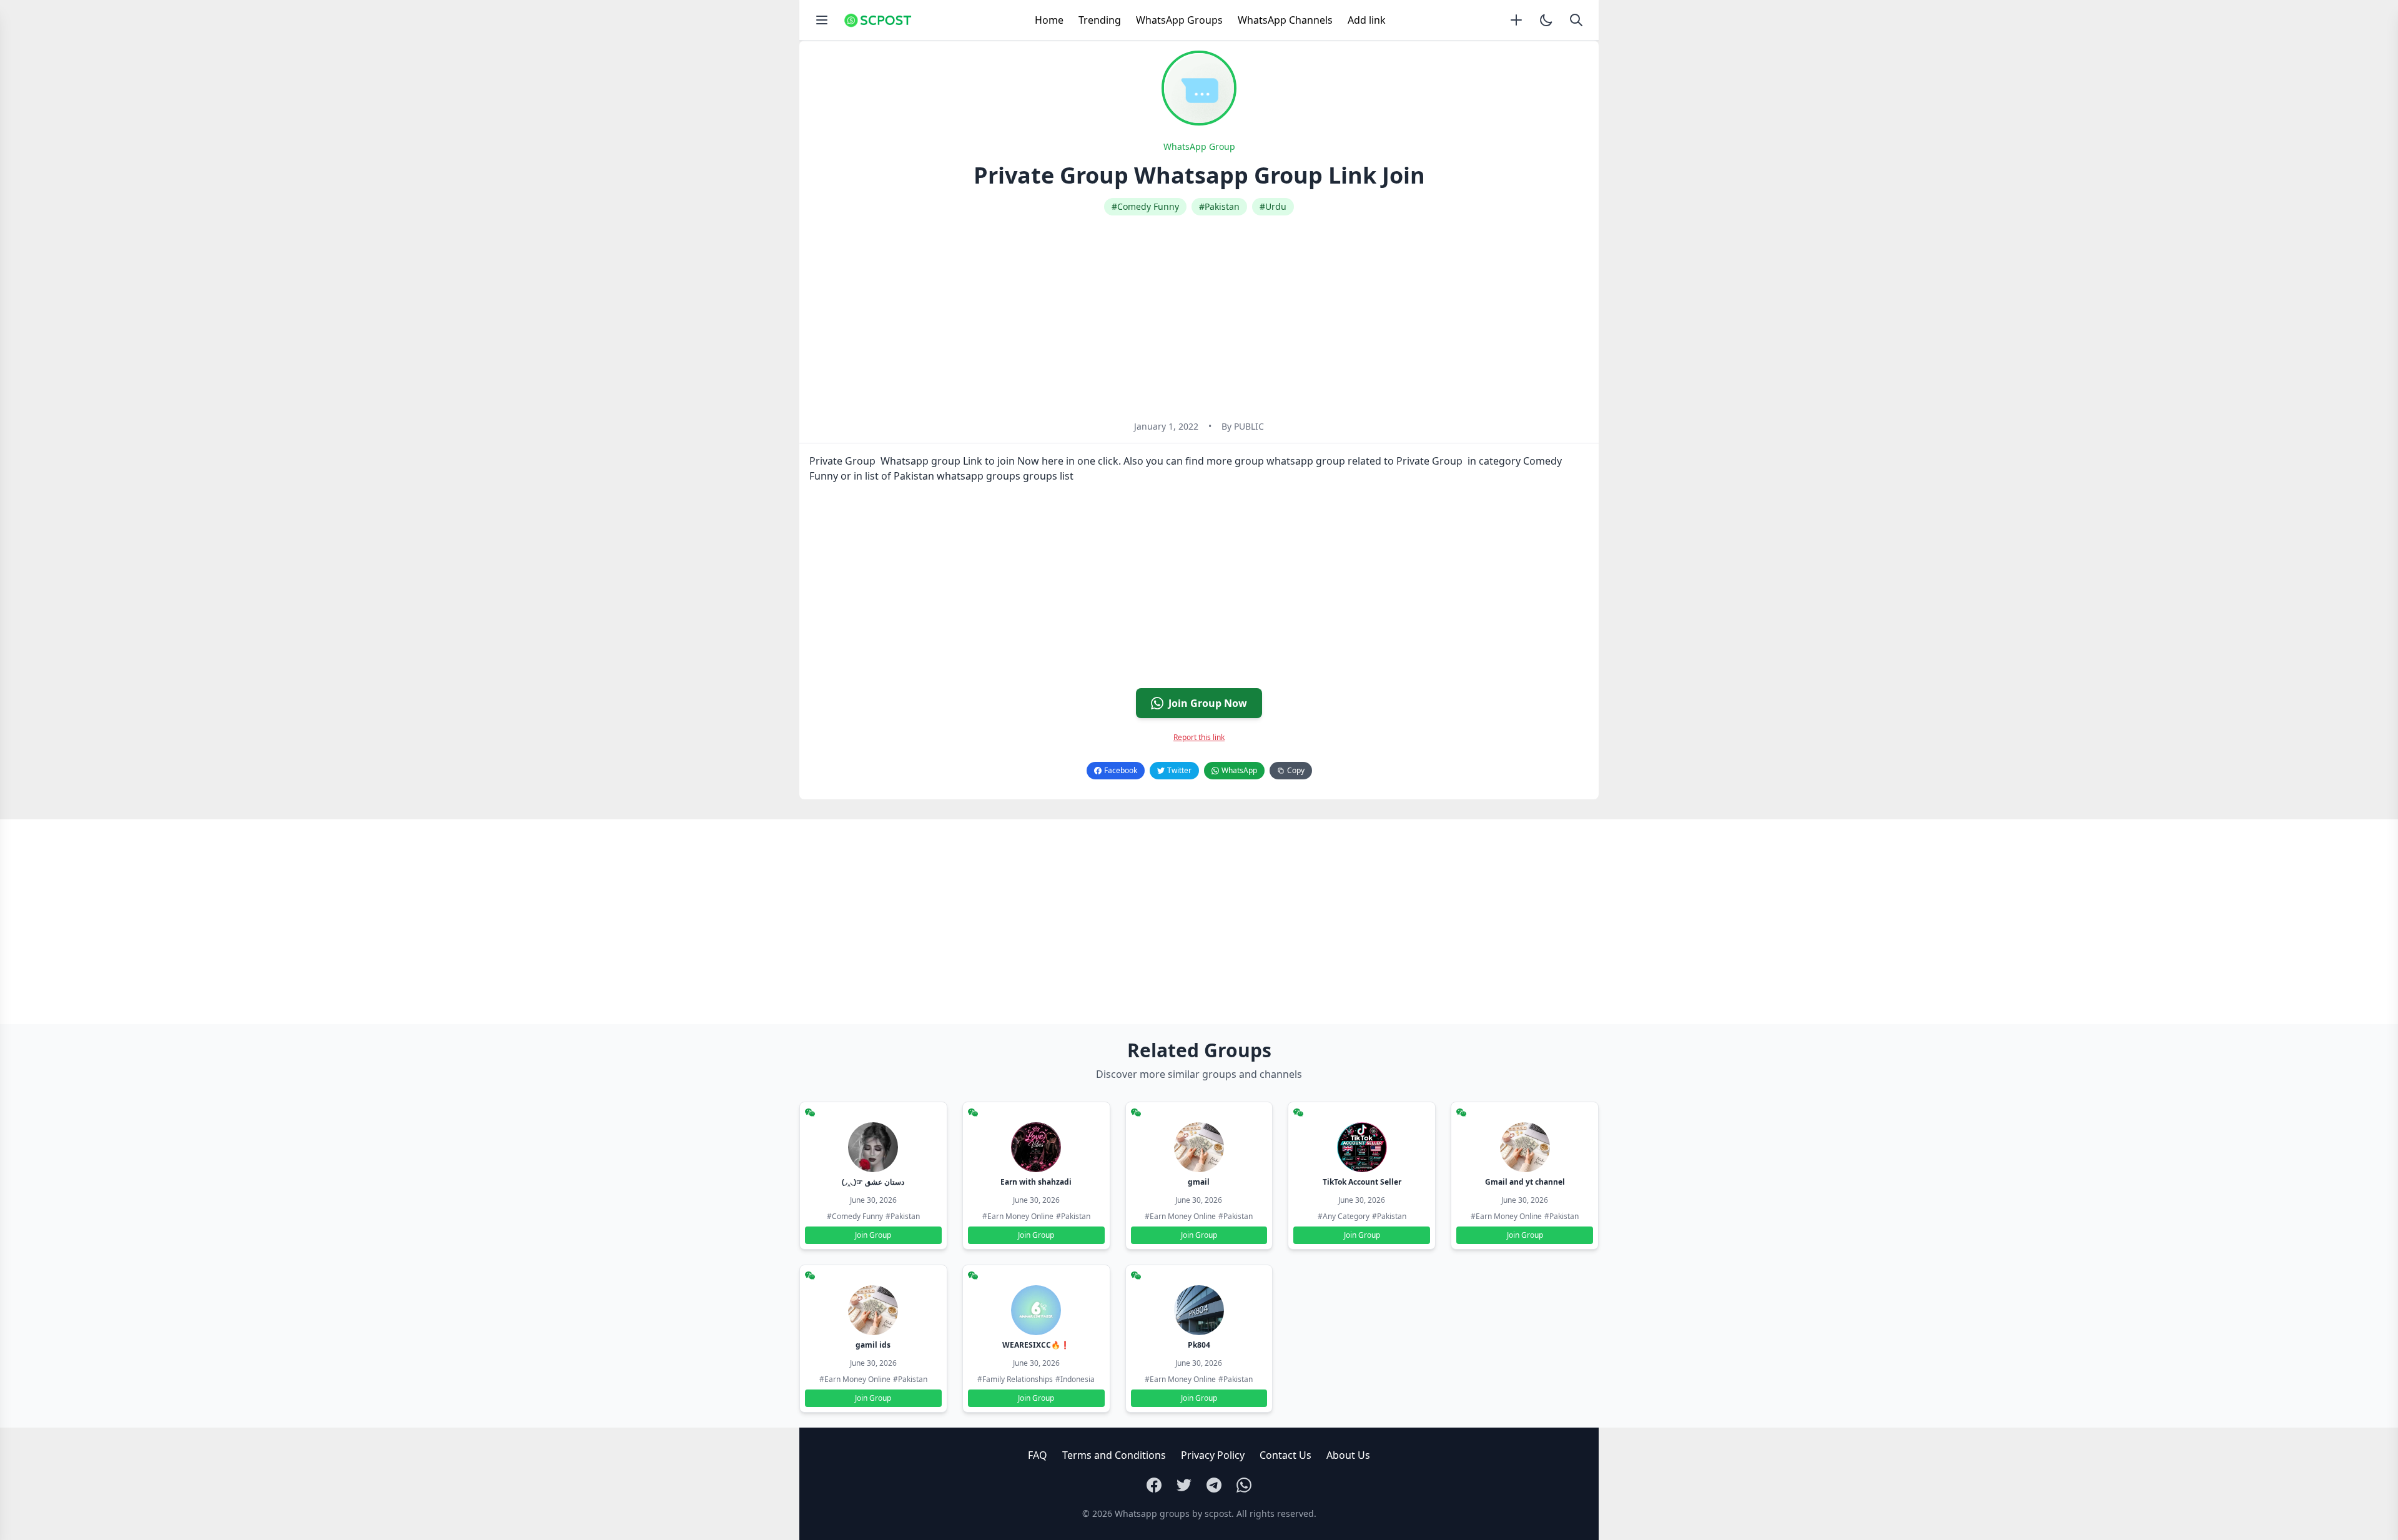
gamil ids (873, 1345)
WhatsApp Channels (1285, 20)
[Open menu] (822, 20)
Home (1049, 20)
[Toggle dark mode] (1546, 20)
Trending (1100, 20)
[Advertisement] (1199, 318)
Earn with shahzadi (1036, 1182)
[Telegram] (1214, 1485)
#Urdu (1273, 206)
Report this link (1199, 737)
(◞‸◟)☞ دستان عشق (873, 1182)
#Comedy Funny (1145, 206)
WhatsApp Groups (1179, 20)
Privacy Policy (1213, 1455)
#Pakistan (1219, 206)
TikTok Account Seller (1362, 1182)
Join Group (873, 1235)
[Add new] (1516, 20)
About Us (1348, 1455)
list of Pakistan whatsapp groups (943, 476)
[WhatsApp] (1244, 1485)
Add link (1367, 20)
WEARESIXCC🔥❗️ (1036, 1345)
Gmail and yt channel (1525, 1182)
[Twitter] (1184, 1485)
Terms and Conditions (1114, 1455)
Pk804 (1199, 1345)
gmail (1199, 1182)
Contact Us (1285, 1455)
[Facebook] (1154, 1485)
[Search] (1576, 20)
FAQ (1038, 1455)
